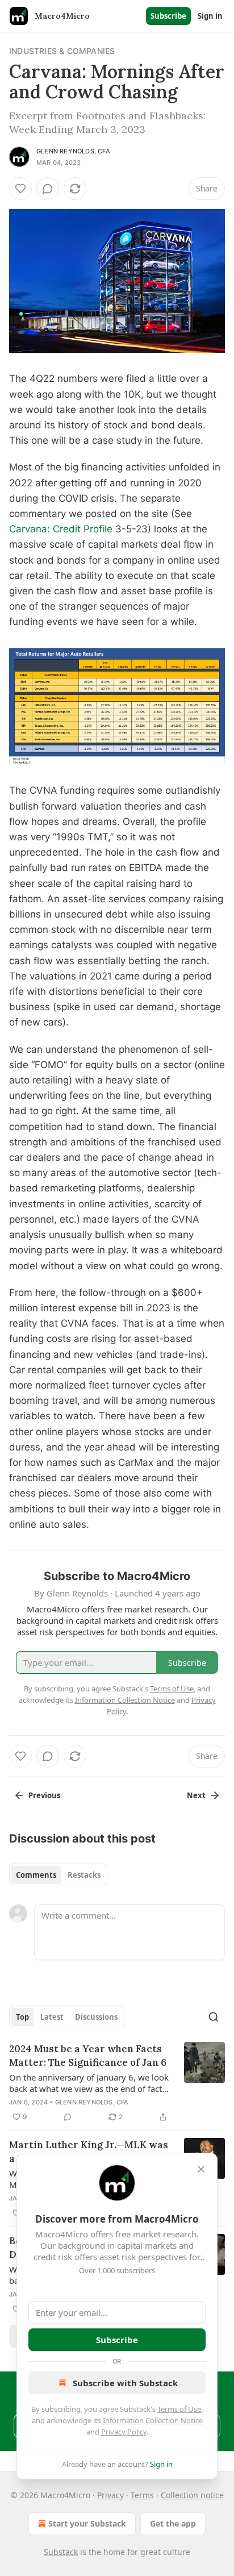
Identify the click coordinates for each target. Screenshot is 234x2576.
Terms (142, 2495)
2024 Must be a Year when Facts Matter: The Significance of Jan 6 (88, 2056)
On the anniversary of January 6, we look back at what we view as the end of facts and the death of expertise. (89, 2083)
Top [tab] (22, 2017)
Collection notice (192, 2495)
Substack (61, 2552)
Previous (44, 1795)
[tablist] (58, 1875)
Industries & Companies (62, 51)
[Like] (20, 189)
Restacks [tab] (84, 1875)
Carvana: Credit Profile (61, 529)
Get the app (173, 2523)
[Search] (214, 2017)
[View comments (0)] (48, 189)
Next (196, 1795)
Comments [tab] (36, 1875)
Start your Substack (87, 2523)
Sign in (210, 16)
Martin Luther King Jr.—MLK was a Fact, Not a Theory (89, 2152)
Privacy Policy (124, 2432)
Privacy (110, 2495)
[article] (117, 2083)
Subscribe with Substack (125, 2383)
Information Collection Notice (153, 2420)
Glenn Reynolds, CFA (73, 151)
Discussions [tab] (96, 2017)
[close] (201, 2169)
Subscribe (168, 16)
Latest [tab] (52, 2017)
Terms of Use (179, 2409)
